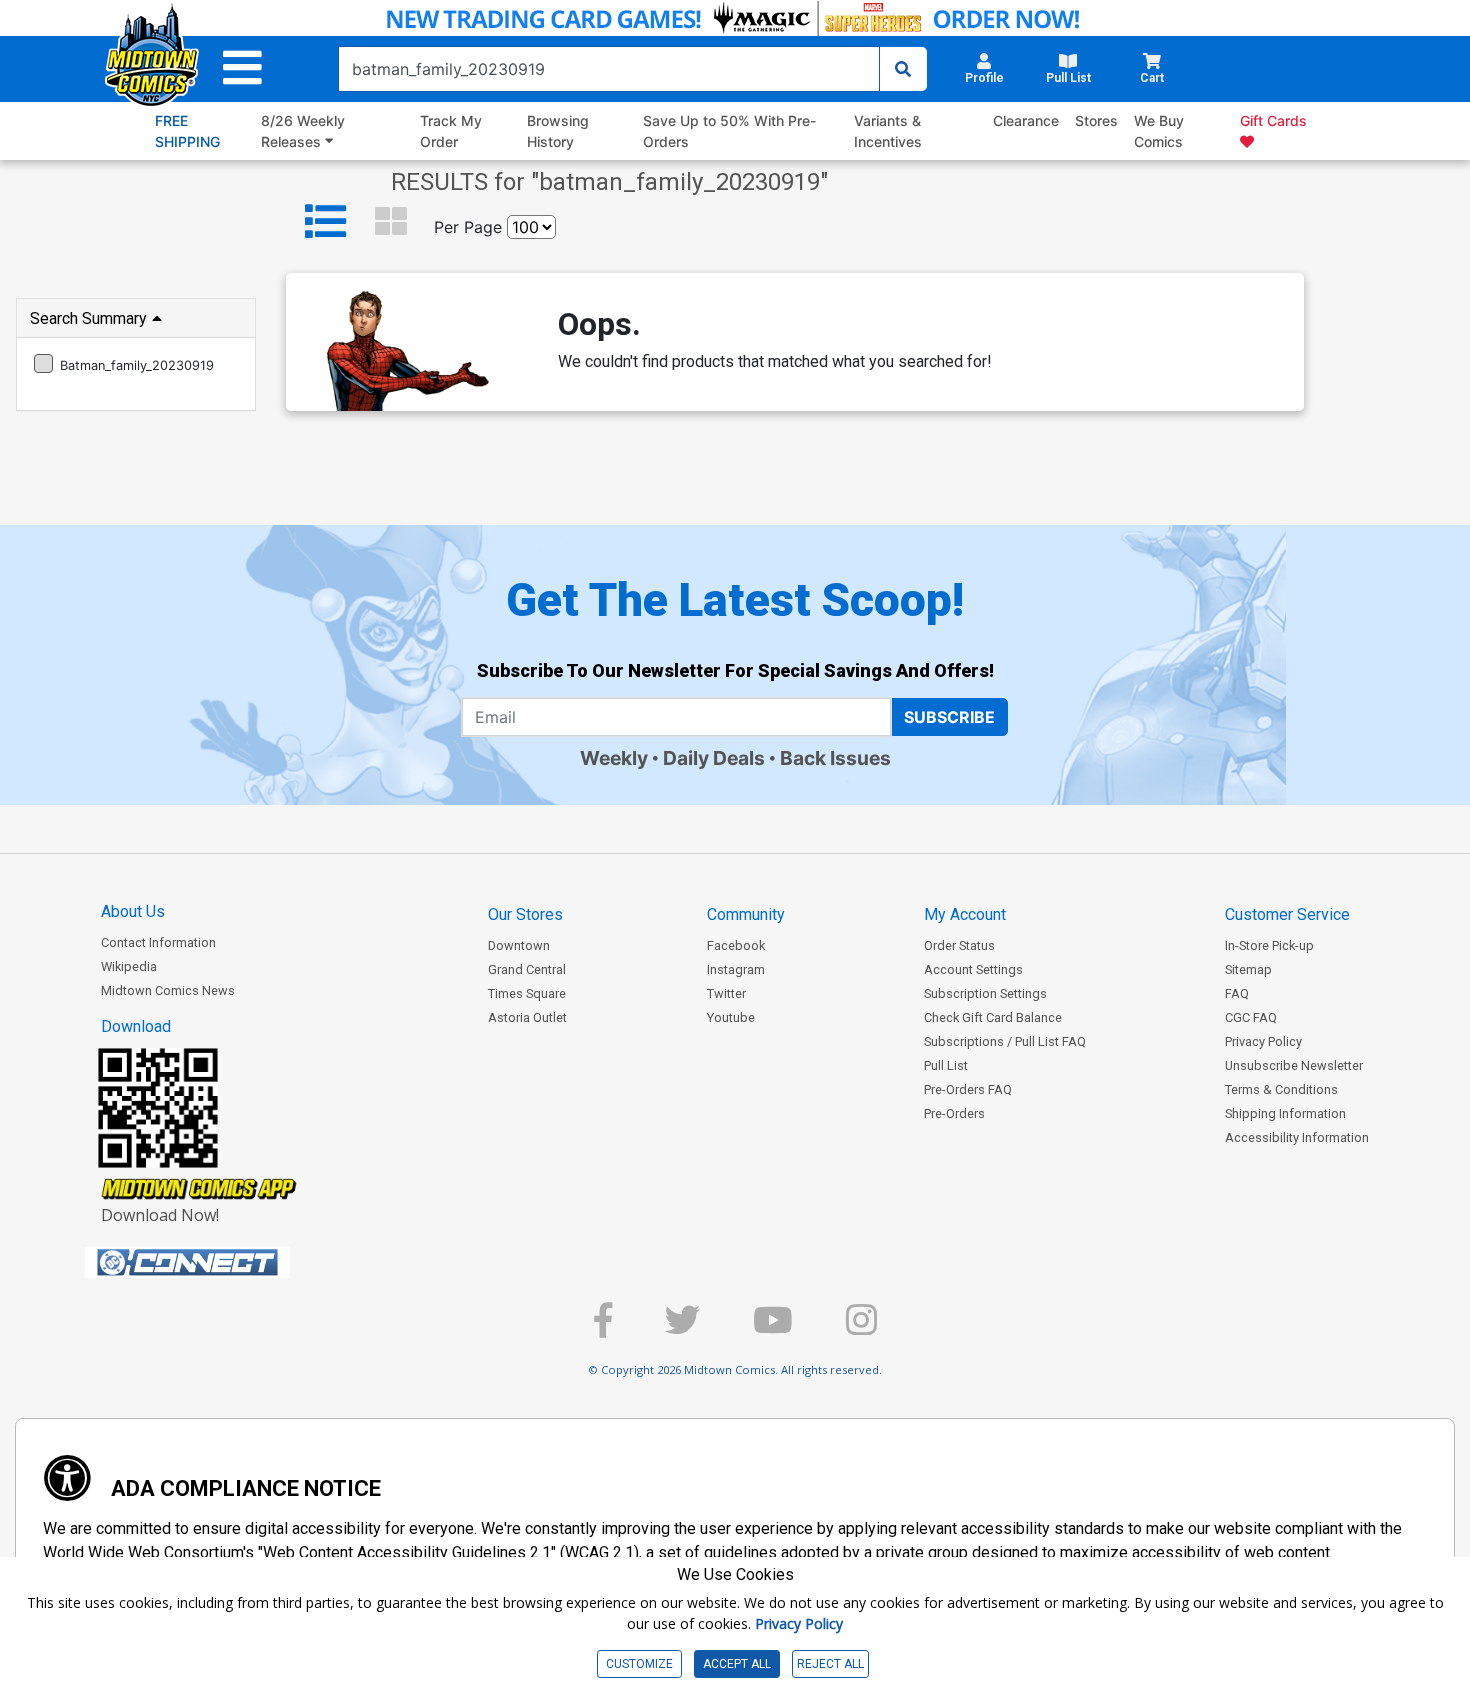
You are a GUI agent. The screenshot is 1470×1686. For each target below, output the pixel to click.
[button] (242, 68)
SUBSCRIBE (949, 717)
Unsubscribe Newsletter (1294, 1065)
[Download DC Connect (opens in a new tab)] (225, 1263)
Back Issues (835, 758)
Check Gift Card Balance (993, 1017)
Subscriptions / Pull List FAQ (1005, 1041)
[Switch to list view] (326, 222)
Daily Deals (714, 758)
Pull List (946, 1065)
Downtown (519, 945)
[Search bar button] (903, 69)
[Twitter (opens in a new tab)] (682, 1328)
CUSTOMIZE (639, 1664)
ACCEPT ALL (737, 1664)
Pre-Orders (954, 1113)
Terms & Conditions (1281, 1089)
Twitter (726, 993)
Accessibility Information (1297, 1137)
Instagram (736, 969)
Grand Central (527, 969)
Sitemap (1248, 969)
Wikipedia (129, 966)
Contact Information (158, 942)
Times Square (527, 993)
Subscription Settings (985, 993)
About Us (133, 911)
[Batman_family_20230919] (43, 363)
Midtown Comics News (168, 990)
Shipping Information (1285, 1113)
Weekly (614, 758)
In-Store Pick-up (1269, 945)
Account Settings (973, 969)
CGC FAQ (1251, 1017)
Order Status (959, 945)
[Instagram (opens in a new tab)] (861, 1328)
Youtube (731, 1017)
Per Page (468, 227)
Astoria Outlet (527, 1017)
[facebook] (603, 1328)
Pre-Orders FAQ (968, 1089)
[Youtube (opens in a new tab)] (773, 1328)
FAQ (1237, 993)
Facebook (736, 945)
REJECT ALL (830, 1664)
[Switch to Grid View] (391, 222)
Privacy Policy (1263, 1041)
